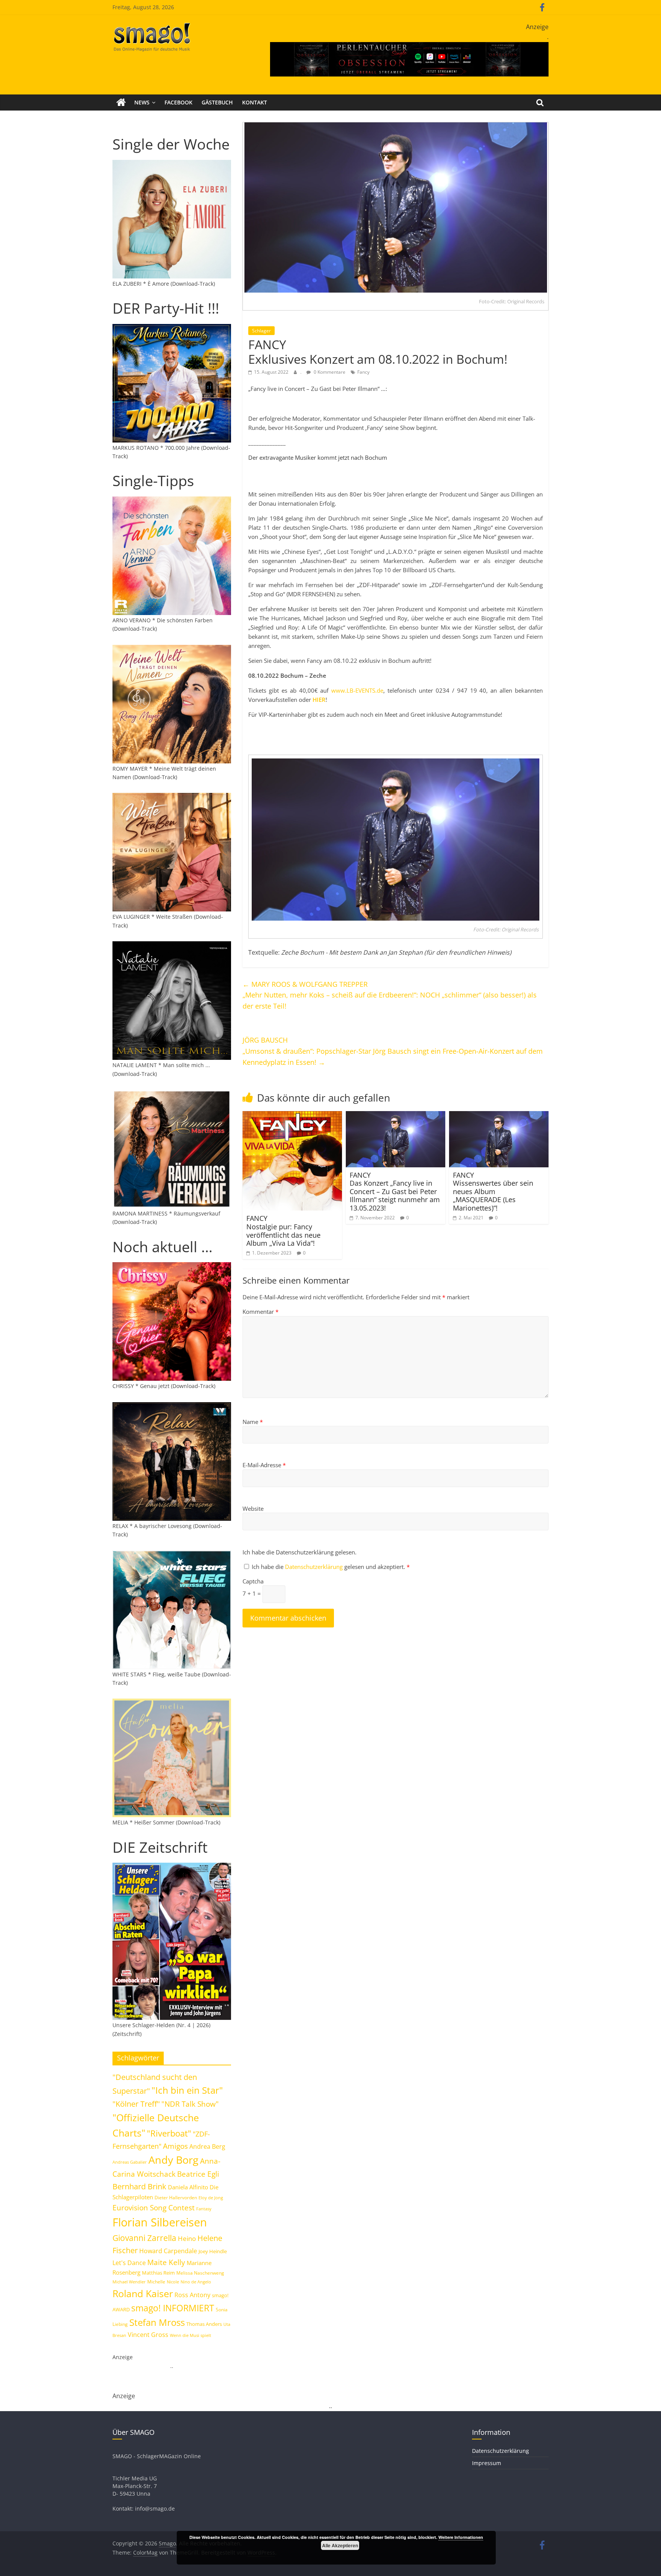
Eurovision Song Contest (154, 2208)
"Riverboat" (169, 2133)
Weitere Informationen (461, 2537)
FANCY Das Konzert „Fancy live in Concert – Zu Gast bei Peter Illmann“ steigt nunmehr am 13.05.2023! (395, 1191)
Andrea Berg (207, 2146)
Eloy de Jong (211, 2198)
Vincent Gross (148, 2335)
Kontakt (255, 102)
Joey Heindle (213, 2251)
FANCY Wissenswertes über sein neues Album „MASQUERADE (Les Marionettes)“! (493, 1191)
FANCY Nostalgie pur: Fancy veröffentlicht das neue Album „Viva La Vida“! (283, 1231)
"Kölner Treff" (136, 2104)
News (142, 102)
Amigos (175, 2146)
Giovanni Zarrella (144, 2238)
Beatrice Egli (198, 2174)
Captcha (253, 1581)
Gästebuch (217, 102)
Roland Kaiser (143, 2293)
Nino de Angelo (196, 2282)
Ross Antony (192, 2295)
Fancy (363, 372)
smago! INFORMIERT (173, 2308)
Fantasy (204, 2209)
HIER (319, 700)
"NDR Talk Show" (190, 2104)
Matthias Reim (158, 2273)
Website (253, 1508)
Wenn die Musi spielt (190, 2335)
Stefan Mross (157, 2322)
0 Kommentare (329, 372)
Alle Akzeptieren (340, 2545)
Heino (187, 2238)
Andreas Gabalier (130, 2162)
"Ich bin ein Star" (187, 2090)
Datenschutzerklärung (315, 1567)
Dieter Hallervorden (176, 2198)
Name (253, 1422)
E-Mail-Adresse (264, 1465)
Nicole (173, 2282)
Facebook (178, 102)
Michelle (156, 2282)
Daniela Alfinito (188, 2187)
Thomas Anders (204, 2324)
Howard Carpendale (168, 2251)
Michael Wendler (129, 2282)
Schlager (261, 331)
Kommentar (260, 1312)
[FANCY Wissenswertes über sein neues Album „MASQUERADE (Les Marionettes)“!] (499, 1116)
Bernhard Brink (139, 2186)
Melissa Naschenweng (200, 2273)
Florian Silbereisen (160, 2222)
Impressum (487, 2463)
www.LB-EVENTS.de (357, 690)
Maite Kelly (166, 2262)
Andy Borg (173, 2160)
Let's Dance (129, 2263)
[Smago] (121, 103)
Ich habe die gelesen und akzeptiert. (331, 1567)
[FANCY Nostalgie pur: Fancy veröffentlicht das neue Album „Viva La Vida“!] (292, 1116)
